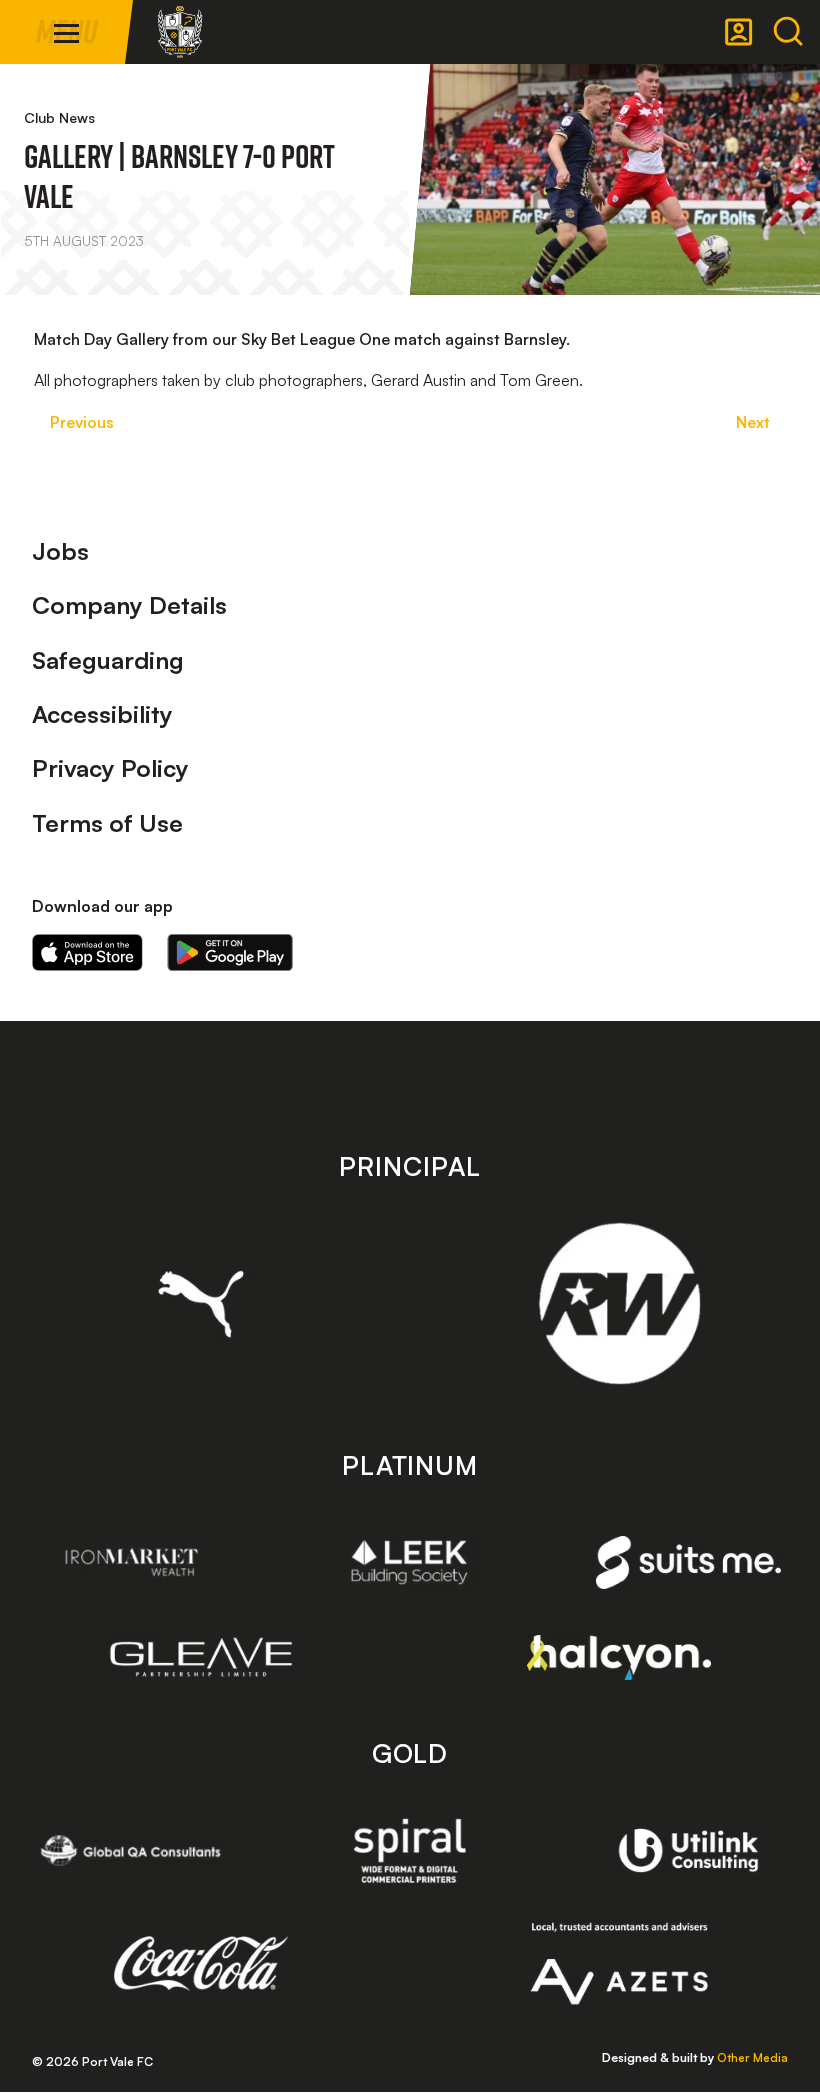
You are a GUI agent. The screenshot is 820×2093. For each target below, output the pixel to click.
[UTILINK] (688, 1850)
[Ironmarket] (131, 1562)
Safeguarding (108, 660)
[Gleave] (201, 1657)
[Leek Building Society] (409, 1562)
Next (753, 422)
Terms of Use (107, 823)
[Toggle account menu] (739, 32)
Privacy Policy (110, 768)
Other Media (752, 2057)
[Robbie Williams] (619, 1303)
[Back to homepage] (180, 32)
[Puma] (201, 1304)
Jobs (60, 551)
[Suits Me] (688, 1562)
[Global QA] (131, 1850)
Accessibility (102, 714)
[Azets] (619, 1964)
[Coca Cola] (201, 1964)
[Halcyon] (619, 1657)
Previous (82, 422)
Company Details (129, 605)
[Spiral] (409, 1850)
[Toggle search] (788, 32)
